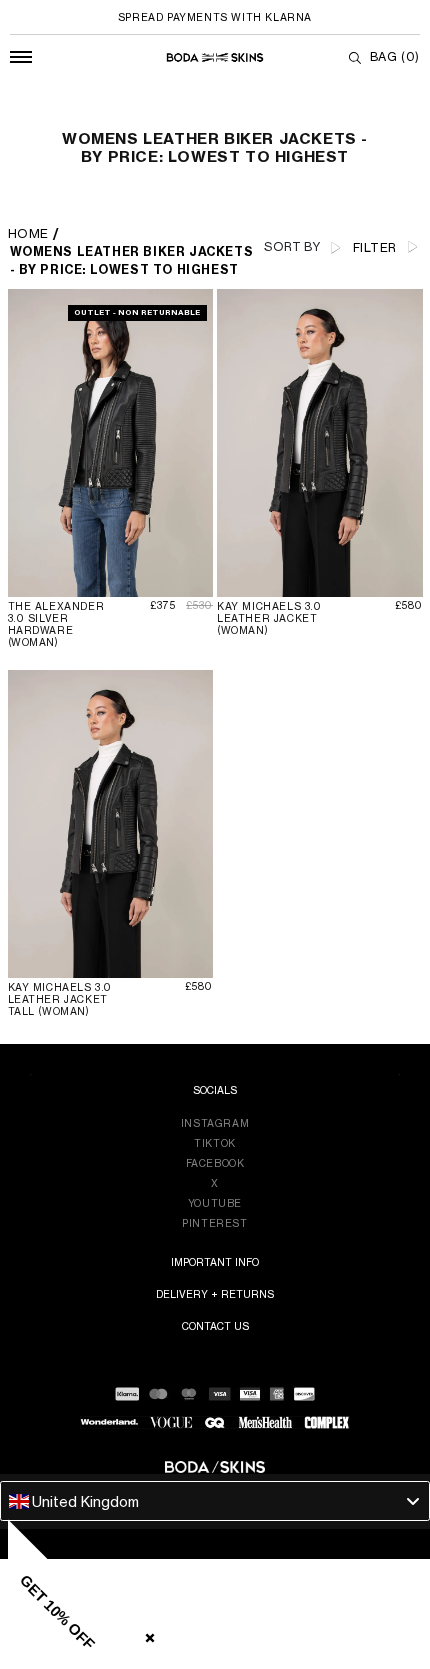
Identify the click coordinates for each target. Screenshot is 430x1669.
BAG (395, 56)
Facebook (215, 1163)
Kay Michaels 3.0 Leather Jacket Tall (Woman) (60, 999)
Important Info (215, 1262)
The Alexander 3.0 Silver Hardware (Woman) (56, 624)
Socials (215, 1090)
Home (28, 233)
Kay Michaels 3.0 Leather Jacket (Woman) (269, 618)
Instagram (215, 1123)
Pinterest (214, 1223)
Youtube (215, 1203)
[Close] (146, 1634)
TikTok (215, 1143)
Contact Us (215, 1326)
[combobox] (215, 1501)
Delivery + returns (215, 1294)
